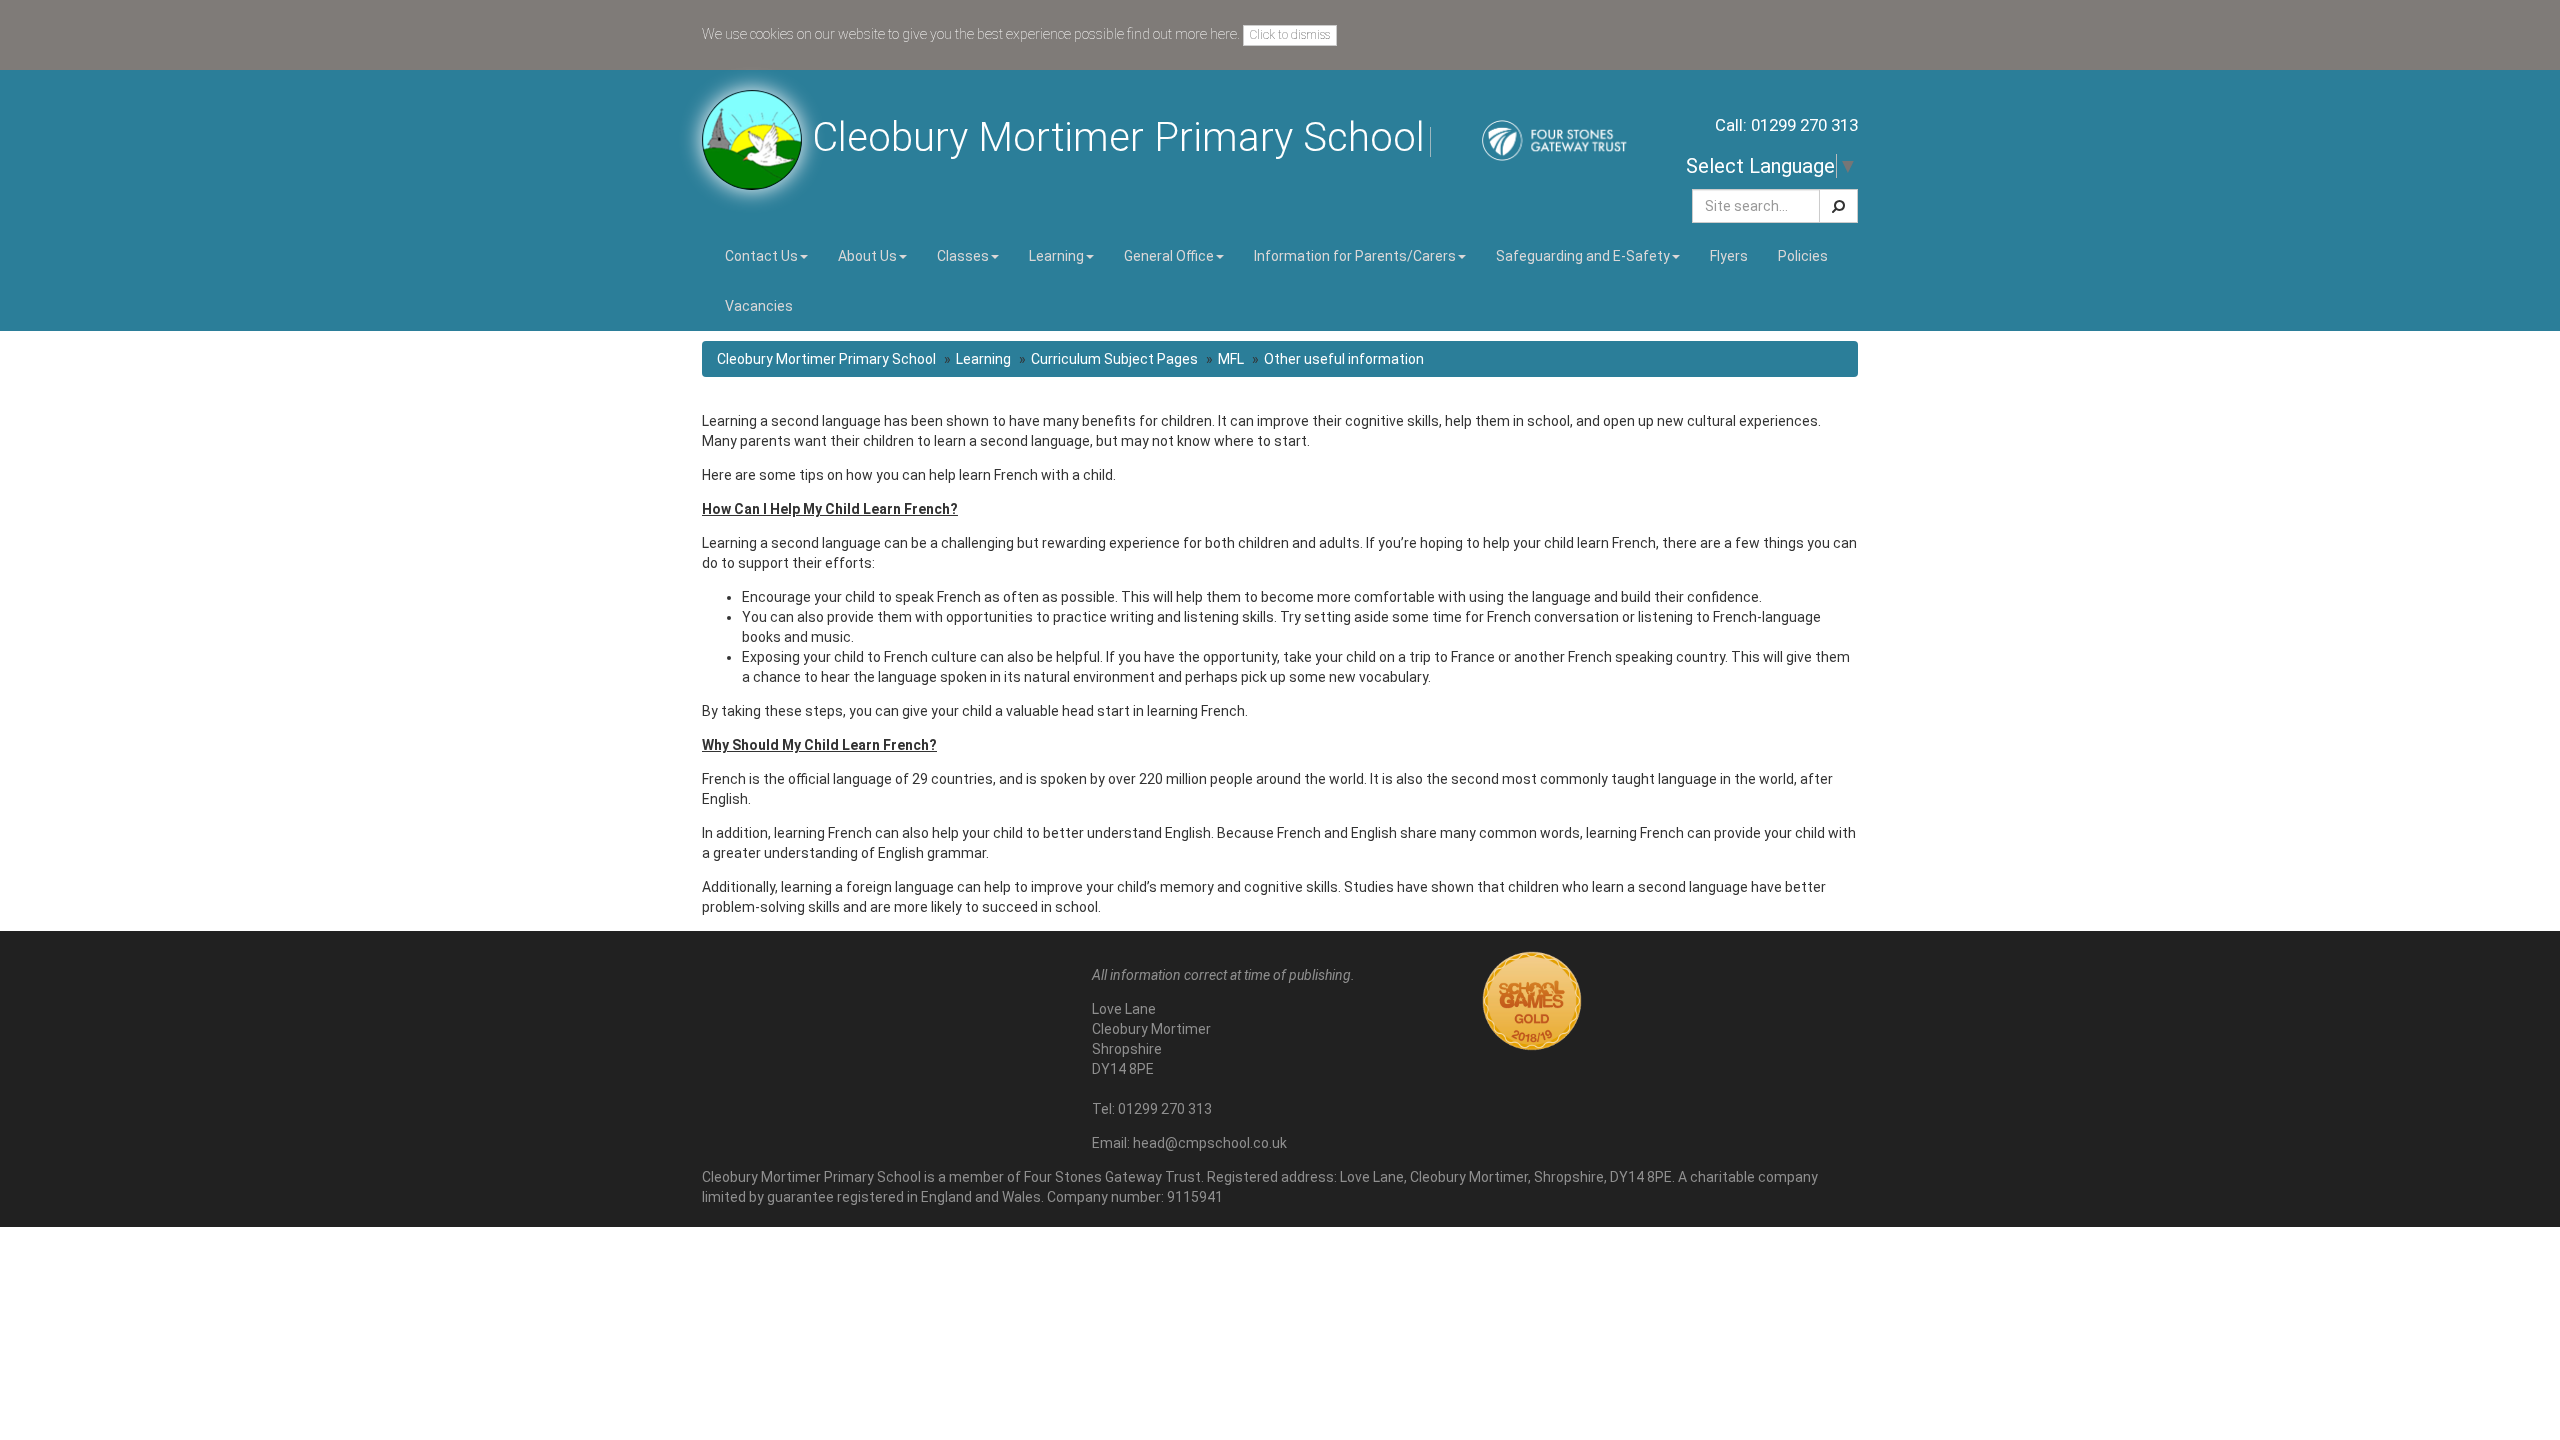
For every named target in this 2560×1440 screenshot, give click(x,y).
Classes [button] (963, 256)
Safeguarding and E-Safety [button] (1583, 256)
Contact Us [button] (761, 256)
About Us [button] (867, 256)
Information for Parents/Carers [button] (1355, 256)
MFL (1231, 359)
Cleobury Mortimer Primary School (826, 359)
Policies (1803, 256)
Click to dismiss (1290, 35)
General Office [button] (1169, 256)
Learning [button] (1056, 256)
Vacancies (759, 306)
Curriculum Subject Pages (1114, 359)
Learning (983, 359)
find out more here (1182, 34)
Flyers (1729, 256)
